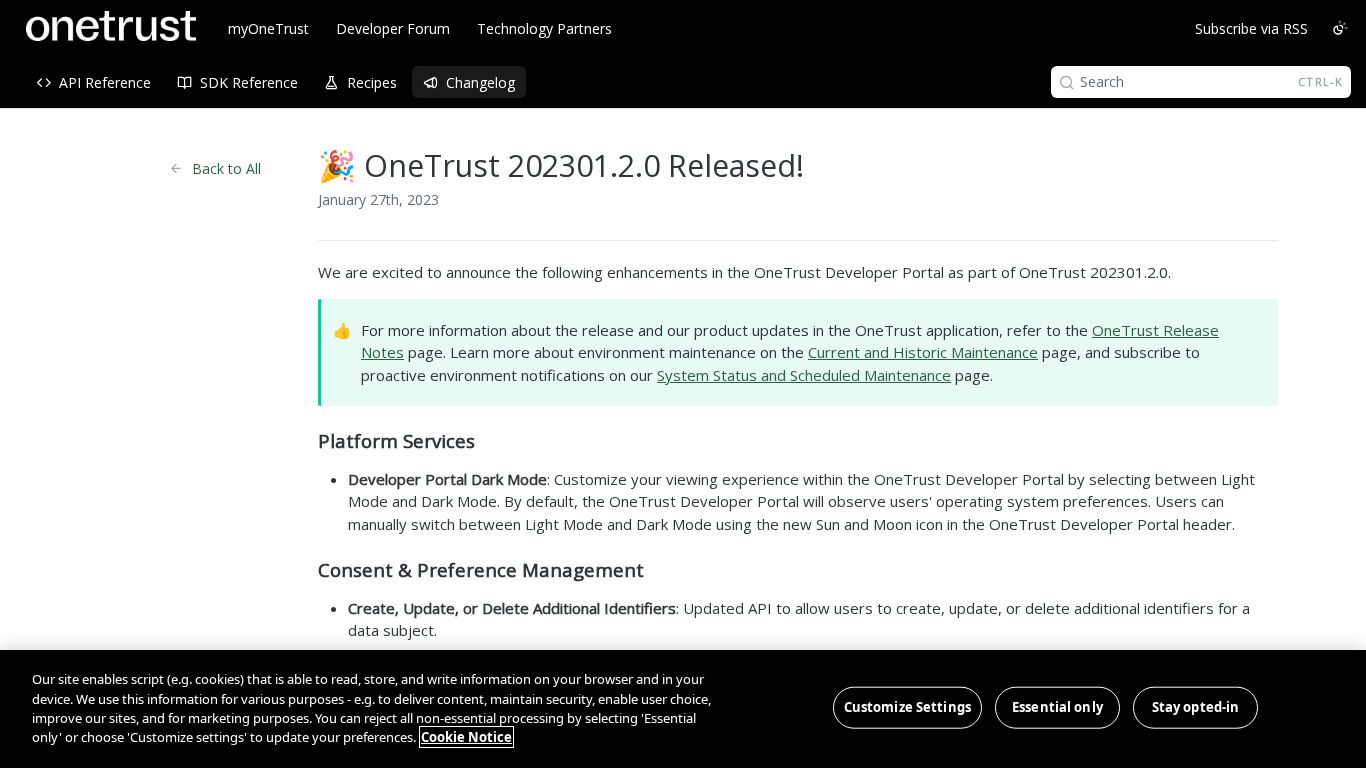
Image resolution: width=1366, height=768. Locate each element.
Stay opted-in (1196, 707)
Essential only (1057, 707)
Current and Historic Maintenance (923, 352)
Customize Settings (907, 707)
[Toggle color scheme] (1340, 28)
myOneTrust (268, 28)
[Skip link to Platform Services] (304, 441)
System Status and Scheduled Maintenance (804, 375)
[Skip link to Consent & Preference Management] (304, 570)
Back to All (226, 168)
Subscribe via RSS (1251, 28)
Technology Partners (544, 28)
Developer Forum (393, 28)
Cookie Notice (466, 737)
